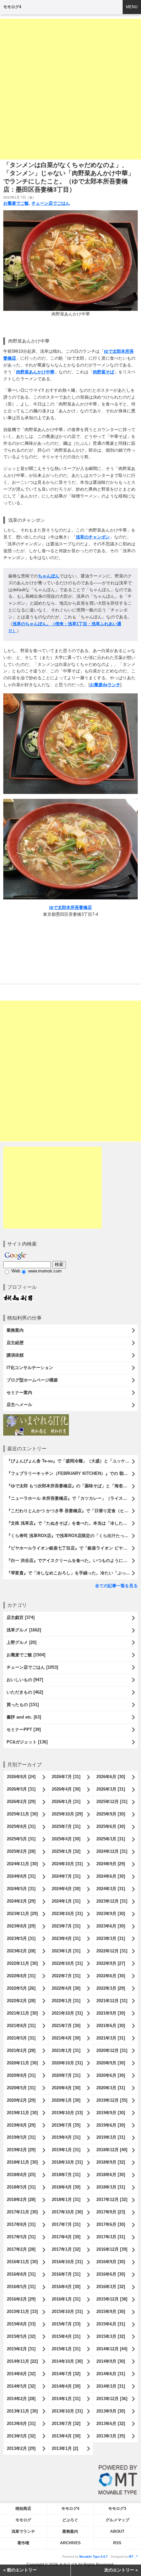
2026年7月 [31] (66, 1777)
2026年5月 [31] (21, 1789)
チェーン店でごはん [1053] (32, 1667)
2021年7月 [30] (66, 2026)
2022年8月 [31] (21, 1976)
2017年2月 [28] (21, 2249)
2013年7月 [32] (66, 2424)
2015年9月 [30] (111, 2312)
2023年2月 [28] (21, 1951)
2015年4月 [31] (66, 2336)
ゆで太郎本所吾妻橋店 (70, 907)
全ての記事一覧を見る (116, 1586)
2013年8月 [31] (21, 2424)
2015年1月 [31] (66, 2349)
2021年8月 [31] (21, 2026)
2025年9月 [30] (111, 1814)
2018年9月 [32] (111, 2162)
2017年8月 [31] (21, 2224)
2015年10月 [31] (67, 2312)
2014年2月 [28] (21, 2399)
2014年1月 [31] (66, 2399)
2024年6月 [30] (111, 1876)
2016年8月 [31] (21, 2274)
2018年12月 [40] (112, 2150)
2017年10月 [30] (67, 2212)
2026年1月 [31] (66, 1802)
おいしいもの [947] (25, 1680)
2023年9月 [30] (111, 1914)
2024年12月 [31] (112, 1851)
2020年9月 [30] (111, 2063)
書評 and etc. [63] (24, 1717)
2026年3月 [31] (111, 1789)
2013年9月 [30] (111, 2411)
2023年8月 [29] (21, 1926)
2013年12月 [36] (112, 2399)
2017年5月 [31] (21, 2237)
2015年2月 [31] (21, 2349)
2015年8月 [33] (21, 2324)
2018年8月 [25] (21, 2175)
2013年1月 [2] (65, 2448)
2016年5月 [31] (21, 2287)
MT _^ (133, 2557)
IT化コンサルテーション (30, 1368)
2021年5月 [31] (21, 2038)
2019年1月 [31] (66, 2150)
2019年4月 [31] (66, 2137)
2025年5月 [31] (21, 1839)
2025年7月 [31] (66, 1826)
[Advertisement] (70, 89)
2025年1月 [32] (66, 1851)
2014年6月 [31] (111, 2374)
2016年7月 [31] (66, 2274)
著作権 (23, 2543)
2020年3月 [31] (111, 2088)
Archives (70, 2543)
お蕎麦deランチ (105, 685)
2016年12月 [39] (112, 2249)
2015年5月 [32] (21, 2336)
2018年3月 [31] (111, 2187)
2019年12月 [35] (112, 2100)
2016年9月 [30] (111, 2262)
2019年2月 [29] (21, 2150)
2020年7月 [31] (66, 2075)
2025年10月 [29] (67, 1814)
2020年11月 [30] (22, 2063)
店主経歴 (15, 1343)
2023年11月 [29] (22, 1914)
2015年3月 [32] (111, 2336)
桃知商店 (23, 2509)
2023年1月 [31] (66, 1951)
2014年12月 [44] (112, 2349)
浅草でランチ (23, 2531)
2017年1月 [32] (66, 2249)
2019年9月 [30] (111, 2113)
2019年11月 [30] (22, 2113)
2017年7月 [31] (66, 2224)
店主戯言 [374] (20, 1617)
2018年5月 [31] (21, 2187)
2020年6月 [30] (111, 2075)
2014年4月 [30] (66, 2386)
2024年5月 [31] (21, 1889)
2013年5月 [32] (21, 2436)
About (117, 2531)
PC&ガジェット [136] (27, 1742)
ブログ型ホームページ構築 (32, 1380)
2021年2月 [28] (21, 2050)
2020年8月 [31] (21, 2075)
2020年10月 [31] (67, 2063)
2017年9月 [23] (111, 2212)
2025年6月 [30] (111, 1826)
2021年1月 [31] (66, 2050)
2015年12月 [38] (112, 2299)
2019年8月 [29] (21, 2125)
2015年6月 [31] (111, 2324)
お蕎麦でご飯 (16, 203)
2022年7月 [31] (66, 1976)
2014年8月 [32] (21, 2374)
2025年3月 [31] (111, 1839)
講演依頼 (15, 1355)
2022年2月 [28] (21, 2001)
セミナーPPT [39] (24, 1730)
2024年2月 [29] (21, 1901)
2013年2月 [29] (21, 2448)
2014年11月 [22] (22, 2361)
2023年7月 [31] (66, 1926)
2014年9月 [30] (111, 2361)
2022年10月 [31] (67, 1963)
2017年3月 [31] (111, 2237)
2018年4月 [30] (66, 2187)
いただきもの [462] (25, 1692)
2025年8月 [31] (21, 1826)
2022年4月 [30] (66, 1988)
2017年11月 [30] (22, 2212)
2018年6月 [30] (111, 2175)
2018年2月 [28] (21, 2200)
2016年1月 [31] (66, 2299)
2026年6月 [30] (111, 1777)
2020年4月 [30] (66, 2088)
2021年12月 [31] (112, 2001)
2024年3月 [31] (111, 1889)
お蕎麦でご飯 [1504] (26, 1655)
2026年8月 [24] (21, 1777)
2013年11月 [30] (22, 2411)
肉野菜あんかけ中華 (35, 372)
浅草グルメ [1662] (24, 1630)
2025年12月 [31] (112, 1802)
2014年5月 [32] (21, 2386)
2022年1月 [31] (66, 2001)
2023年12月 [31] (112, 1901)
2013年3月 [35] (111, 2436)
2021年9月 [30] (111, 2013)
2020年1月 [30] (66, 2100)
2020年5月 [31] (21, 2088)
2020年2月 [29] (21, 2100)
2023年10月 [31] (67, 1914)
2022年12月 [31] (112, 1951)
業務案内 (15, 1330)
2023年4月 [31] (66, 1938)
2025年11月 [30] (22, 1814)
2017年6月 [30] (111, 2224)
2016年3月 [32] (111, 2287)
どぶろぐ (70, 2520)
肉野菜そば (103, 372)
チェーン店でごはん (51, 203)
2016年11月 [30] (22, 2262)
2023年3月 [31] (111, 1938)
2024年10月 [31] (67, 1864)
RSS (117, 2543)
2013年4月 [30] (66, 2436)
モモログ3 (117, 2509)
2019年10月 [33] (67, 2113)
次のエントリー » (121, 2570)
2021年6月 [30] (111, 2026)
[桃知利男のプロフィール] (18, 1297)
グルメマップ (117, 2520)
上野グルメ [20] (21, 1642)
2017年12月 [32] (112, 2200)
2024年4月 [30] (66, 1889)
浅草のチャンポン (93, 537)
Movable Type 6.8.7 (93, 2557)
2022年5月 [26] (21, 1988)
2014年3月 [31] (111, 2386)
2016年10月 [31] (67, 2262)
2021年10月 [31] (67, 2013)
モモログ (23, 2520)
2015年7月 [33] (66, 2324)
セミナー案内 (19, 1392)
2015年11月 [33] (22, 2312)
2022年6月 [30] (111, 1976)
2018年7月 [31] (66, 2175)
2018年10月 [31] (67, 2162)
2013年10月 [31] (67, 2411)
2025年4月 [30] (66, 1839)
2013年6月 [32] (111, 2424)
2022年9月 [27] (111, 1963)
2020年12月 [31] (112, 2050)
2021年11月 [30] (22, 2013)
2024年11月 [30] (22, 1864)
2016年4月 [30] (66, 2287)
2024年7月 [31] (66, 1876)
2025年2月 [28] (21, 1851)
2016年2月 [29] (21, 2299)
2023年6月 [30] (111, 1926)
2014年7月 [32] (66, 2374)
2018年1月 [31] (66, 2200)
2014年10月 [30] (67, 2361)
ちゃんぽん (49, 576)
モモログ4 (12, 7)
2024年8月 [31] (21, 1876)
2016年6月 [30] (111, 2274)
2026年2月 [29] (21, 1802)
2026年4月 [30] (66, 1789)
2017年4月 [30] (66, 2237)
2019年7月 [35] (66, 2125)
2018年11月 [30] (22, 2162)
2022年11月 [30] (22, 1963)
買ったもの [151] (23, 1705)
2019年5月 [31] (21, 2137)
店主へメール (19, 1405)
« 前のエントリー (20, 2570)
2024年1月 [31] (66, 1901)
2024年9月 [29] (111, 1864)
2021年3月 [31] (111, 2038)
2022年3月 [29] (111, 1988)
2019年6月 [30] (111, 2125)
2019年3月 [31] (111, 2137)
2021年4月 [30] (66, 2038)
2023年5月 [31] (21, 1938)
